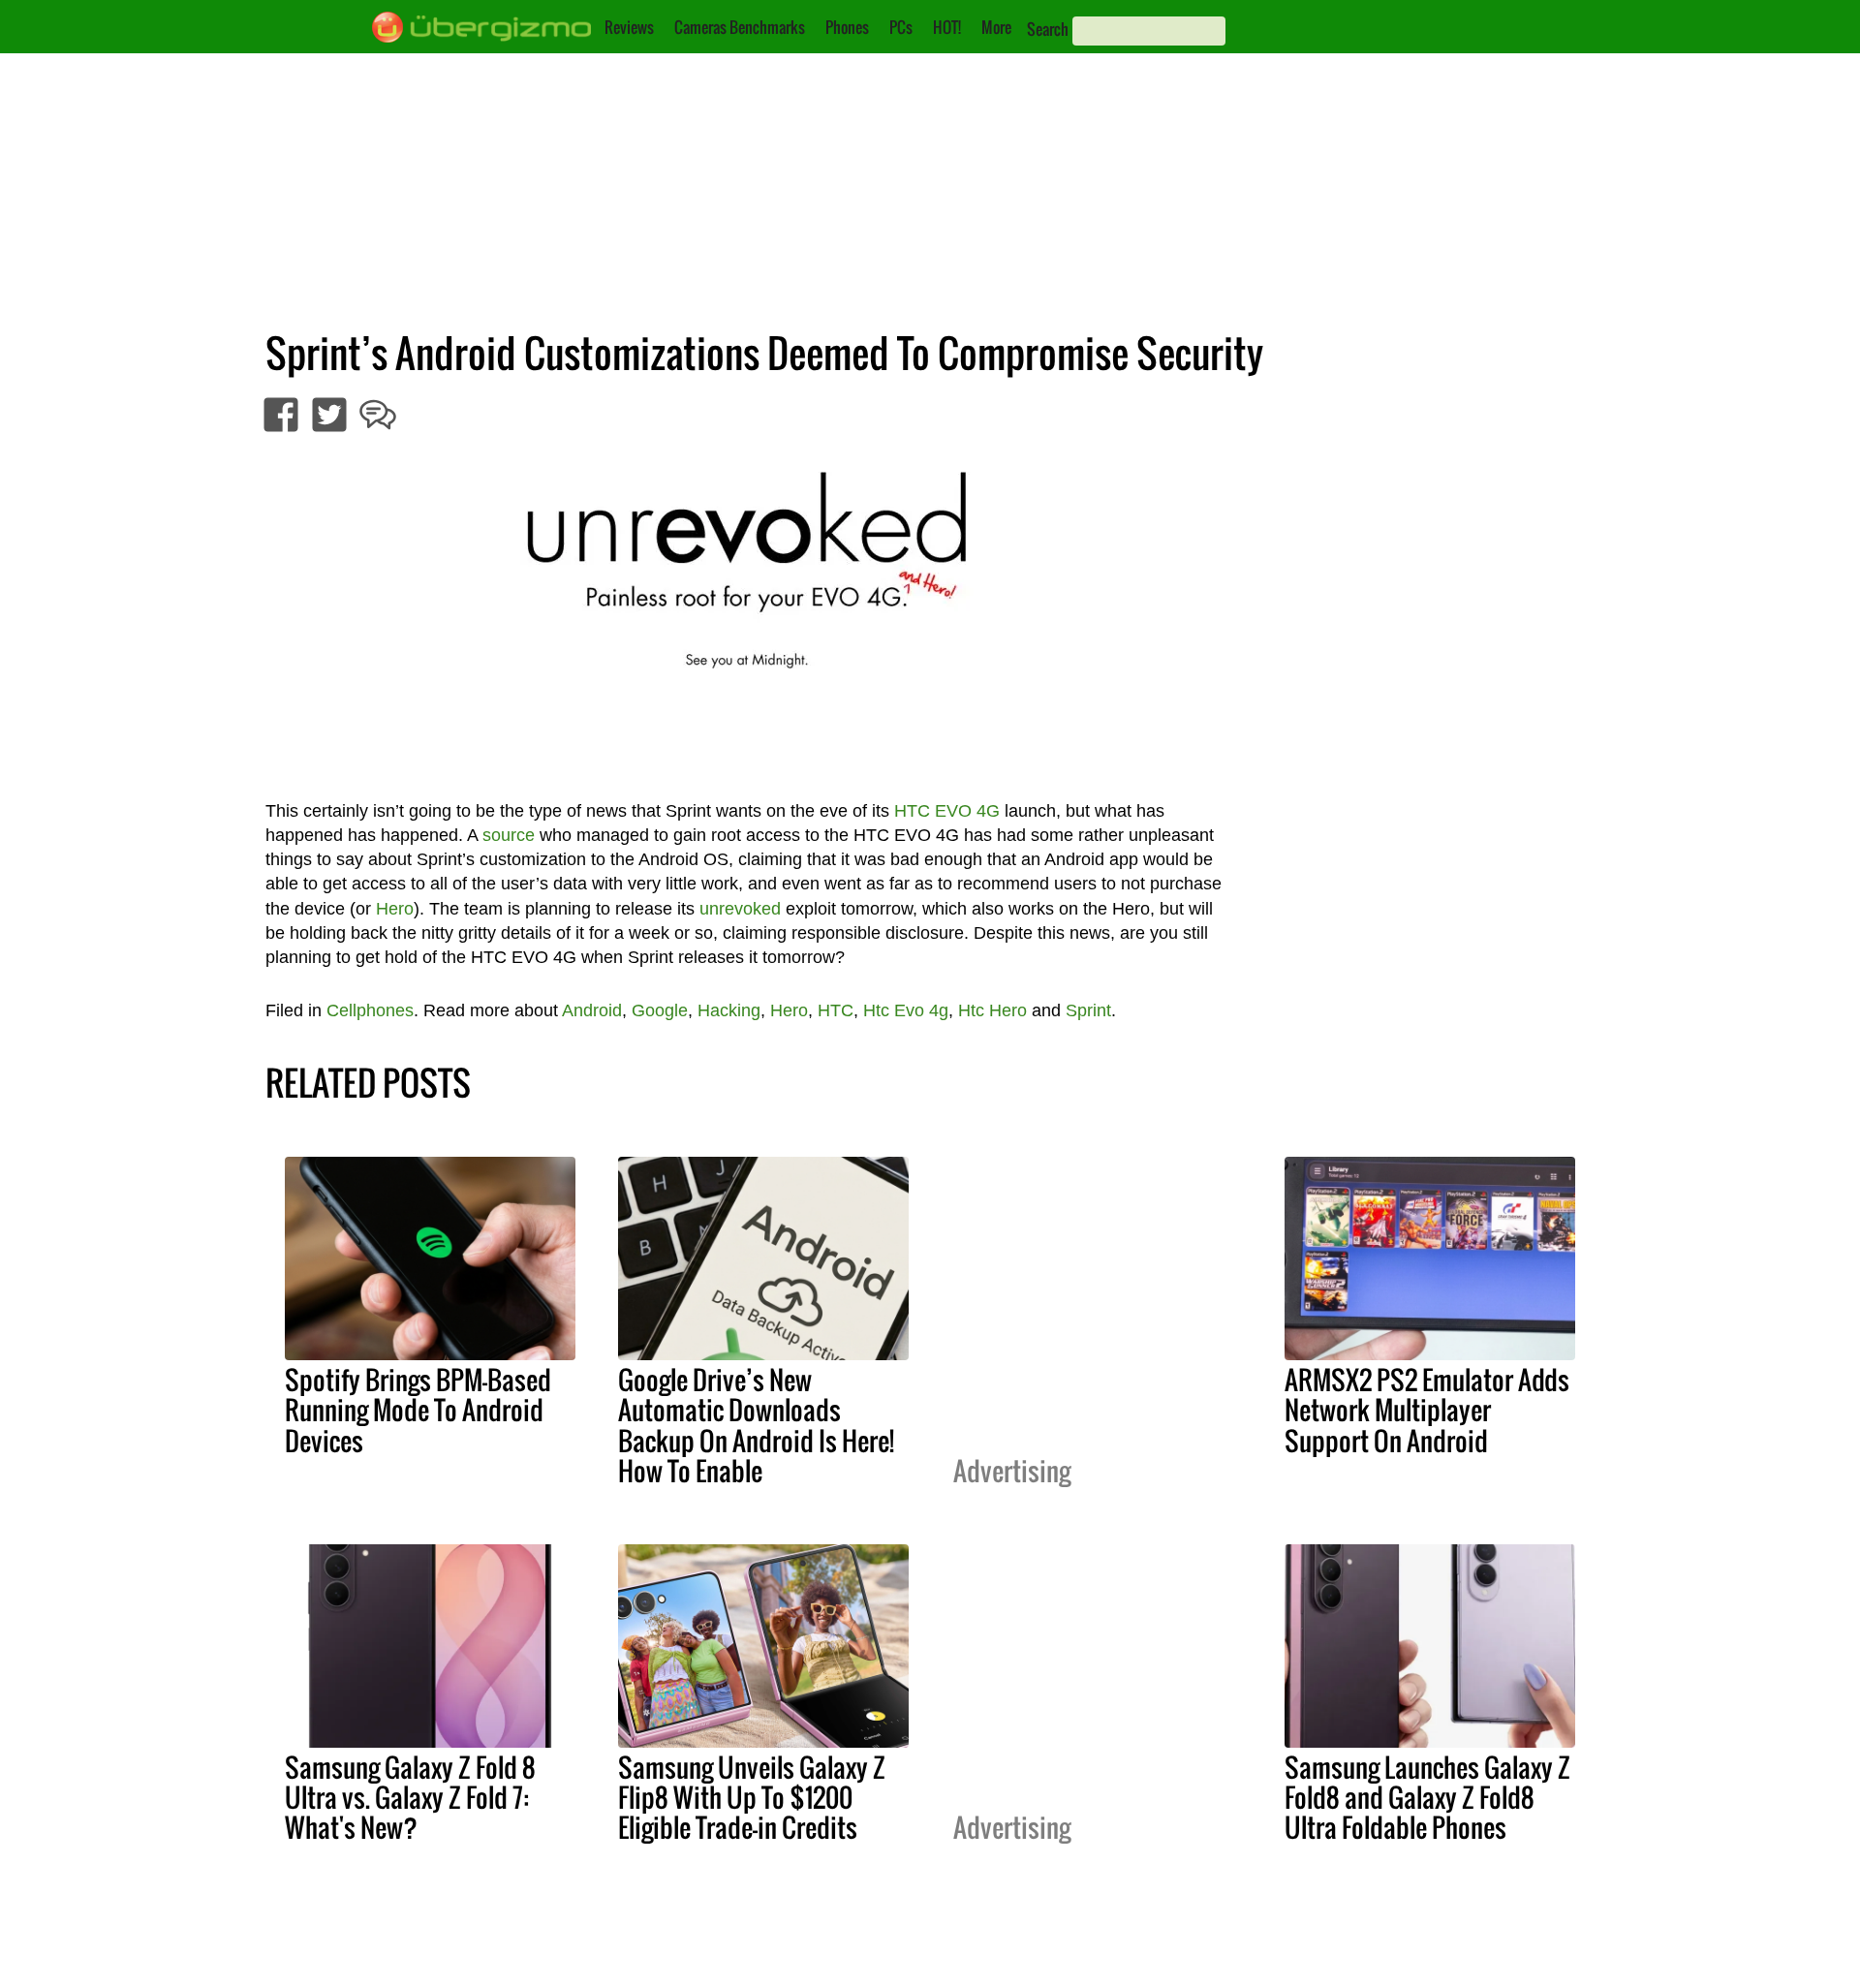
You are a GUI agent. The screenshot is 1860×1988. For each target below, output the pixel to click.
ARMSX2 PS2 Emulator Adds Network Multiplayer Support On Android (1427, 1410)
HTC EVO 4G (947, 811)
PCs (901, 27)
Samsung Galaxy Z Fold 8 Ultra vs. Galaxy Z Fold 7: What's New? (410, 1797)
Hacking (729, 1010)
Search (1048, 29)
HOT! (947, 27)
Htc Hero (992, 1010)
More (996, 27)
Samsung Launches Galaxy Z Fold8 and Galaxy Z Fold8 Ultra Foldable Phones (1427, 1797)
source (509, 835)
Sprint (1088, 1010)
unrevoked (740, 909)
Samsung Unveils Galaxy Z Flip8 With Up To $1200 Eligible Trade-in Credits (752, 1797)
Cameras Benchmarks (740, 27)
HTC (836, 1010)
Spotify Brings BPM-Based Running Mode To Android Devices (418, 1410)
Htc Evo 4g (906, 1010)
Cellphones (370, 1010)
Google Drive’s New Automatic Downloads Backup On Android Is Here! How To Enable (756, 1425)
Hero (395, 909)
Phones (847, 27)
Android (592, 1010)
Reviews (629, 27)
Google (660, 1010)
